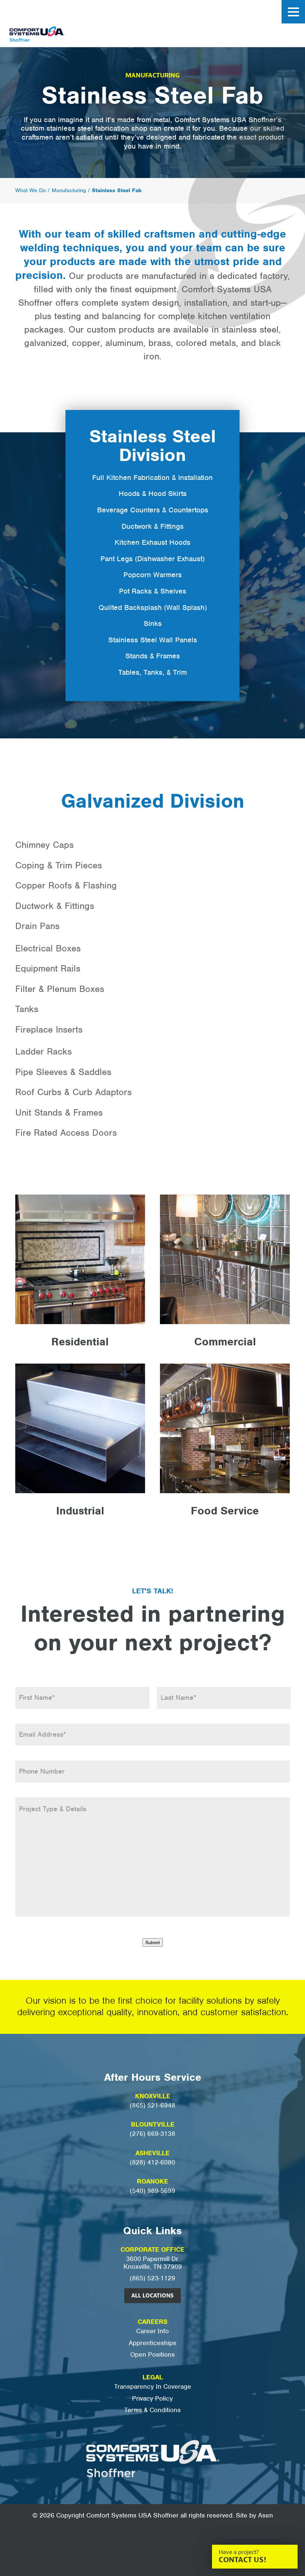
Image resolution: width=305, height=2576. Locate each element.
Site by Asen (254, 2515)
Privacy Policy (152, 2399)
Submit (153, 1942)
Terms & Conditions (152, 2410)
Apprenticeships (152, 2343)
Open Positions (152, 2355)
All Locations (152, 2296)
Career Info (152, 2331)
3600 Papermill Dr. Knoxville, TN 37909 (153, 2263)
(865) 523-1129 (152, 2278)
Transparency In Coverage (153, 2387)
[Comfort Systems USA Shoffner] (57, 36)
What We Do (30, 190)
